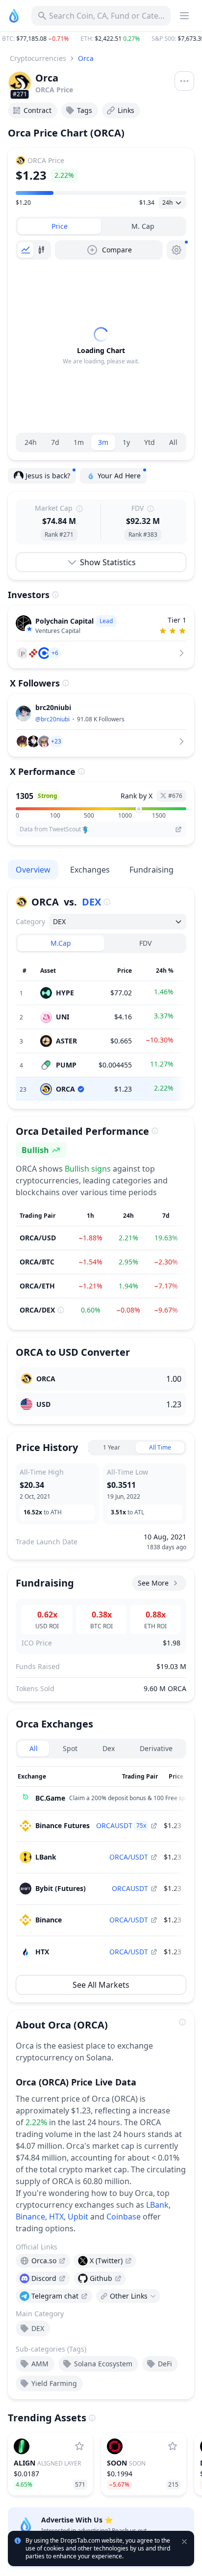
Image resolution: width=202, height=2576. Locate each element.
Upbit (78, 2217)
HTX (56, 2217)
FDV (145, 943)
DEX (91, 902)
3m (103, 442)
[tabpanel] (101, 346)
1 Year (112, 1447)
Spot (70, 1748)
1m (79, 442)
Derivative (156, 1748)
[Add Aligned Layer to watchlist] (79, 2446)
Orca (86, 58)
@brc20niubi (52, 719)
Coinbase (124, 2217)
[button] (101, 39)
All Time (160, 1447)
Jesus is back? (48, 476)
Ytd (150, 442)
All (173, 442)
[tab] (59, 226)
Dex (109, 1748)
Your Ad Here (119, 476)
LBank (157, 2205)
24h (31, 442)
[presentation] (43, 2261)
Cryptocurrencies (38, 58)
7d (55, 442)
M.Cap (61, 943)
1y (126, 442)
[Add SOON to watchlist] (173, 2446)
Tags (85, 110)
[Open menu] (184, 81)
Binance (30, 2217)
